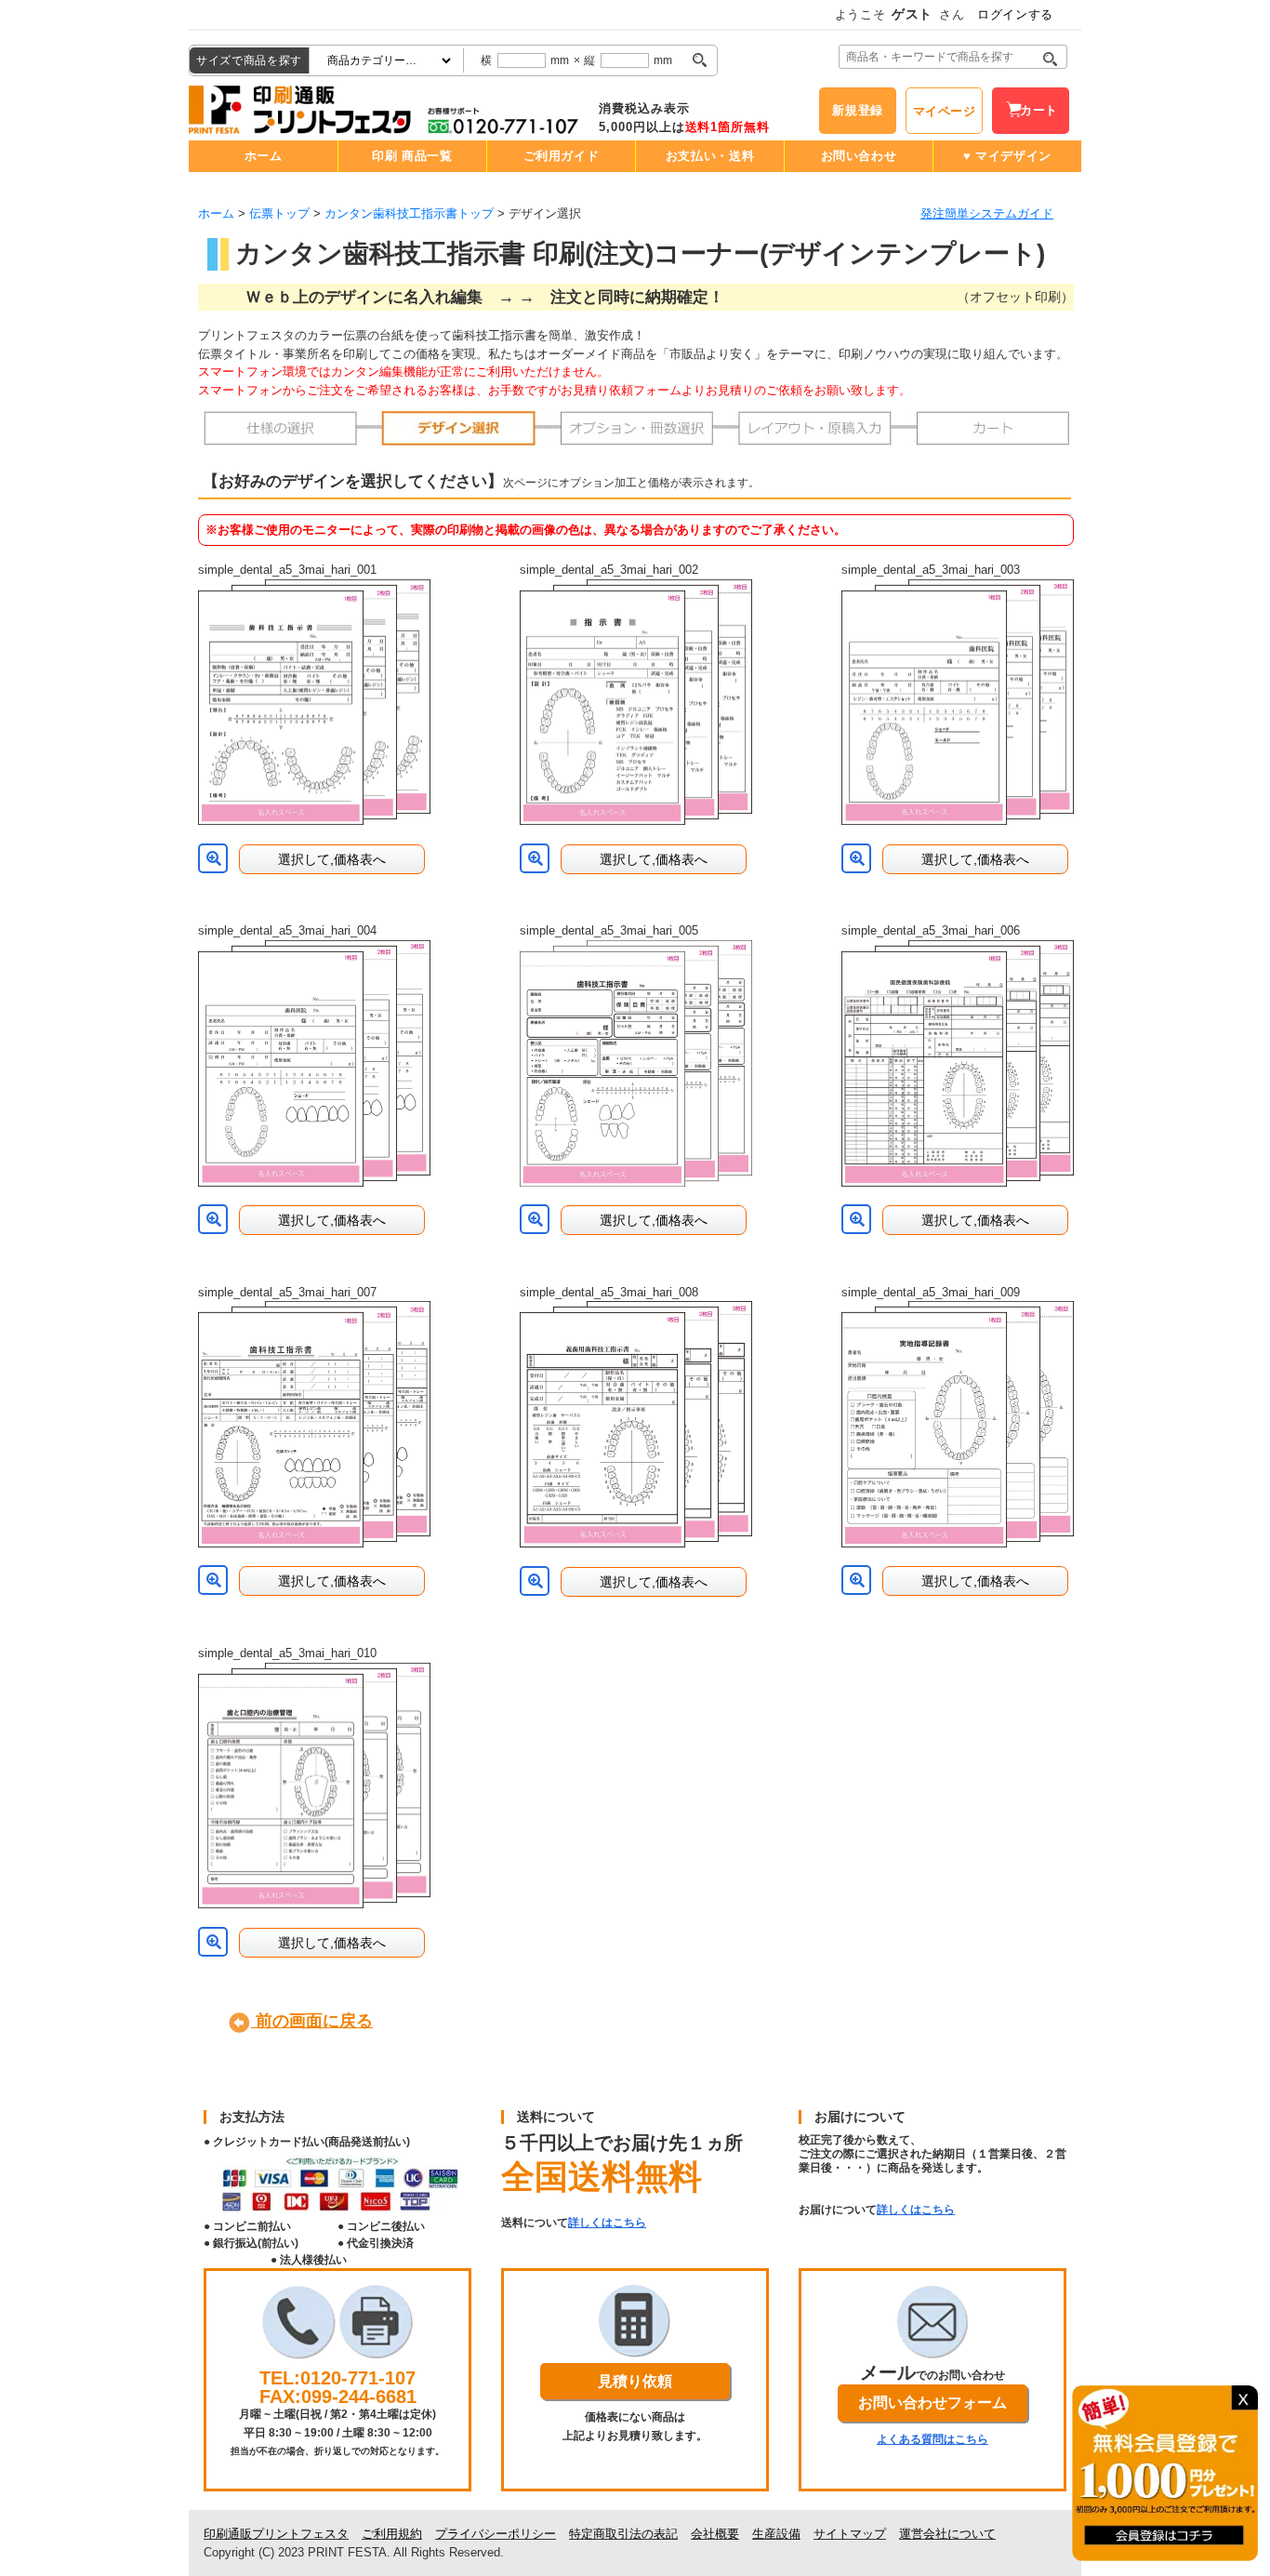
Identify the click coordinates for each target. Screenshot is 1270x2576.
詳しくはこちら (607, 2223)
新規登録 (858, 110)
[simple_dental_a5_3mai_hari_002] (636, 703)
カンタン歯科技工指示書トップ (409, 213)
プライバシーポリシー (496, 2534)
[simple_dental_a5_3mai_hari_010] (314, 1786)
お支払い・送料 (710, 156)
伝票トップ (279, 213)
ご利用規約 (392, 2534)
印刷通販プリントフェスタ (276, 2534)
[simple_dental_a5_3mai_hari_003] (958, 703)
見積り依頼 (635, 2381)
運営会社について (947, 2534)
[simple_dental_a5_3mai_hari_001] (314, 703)
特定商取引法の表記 (623, 2534)
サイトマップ (850, 2534)
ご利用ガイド (562, 156)
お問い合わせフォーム (933, 2403)
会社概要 (715, 2534)
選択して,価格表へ (332, 859)
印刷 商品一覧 (412, 156)
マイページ (945, 111)
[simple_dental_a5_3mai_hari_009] (958, 1424)
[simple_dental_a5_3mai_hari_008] (636, 1424)
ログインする (1015, 14)
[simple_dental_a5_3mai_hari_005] (636, 1063)
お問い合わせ (859, 156)
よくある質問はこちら (933, 2439)
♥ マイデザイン (1007, 156)
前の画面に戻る (312, 2021)
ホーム (264, 156)
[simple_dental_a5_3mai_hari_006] (958, 1063)
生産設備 (776, 2534)
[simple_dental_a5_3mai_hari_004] (314, 1063)
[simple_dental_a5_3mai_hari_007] (314, 1424)
